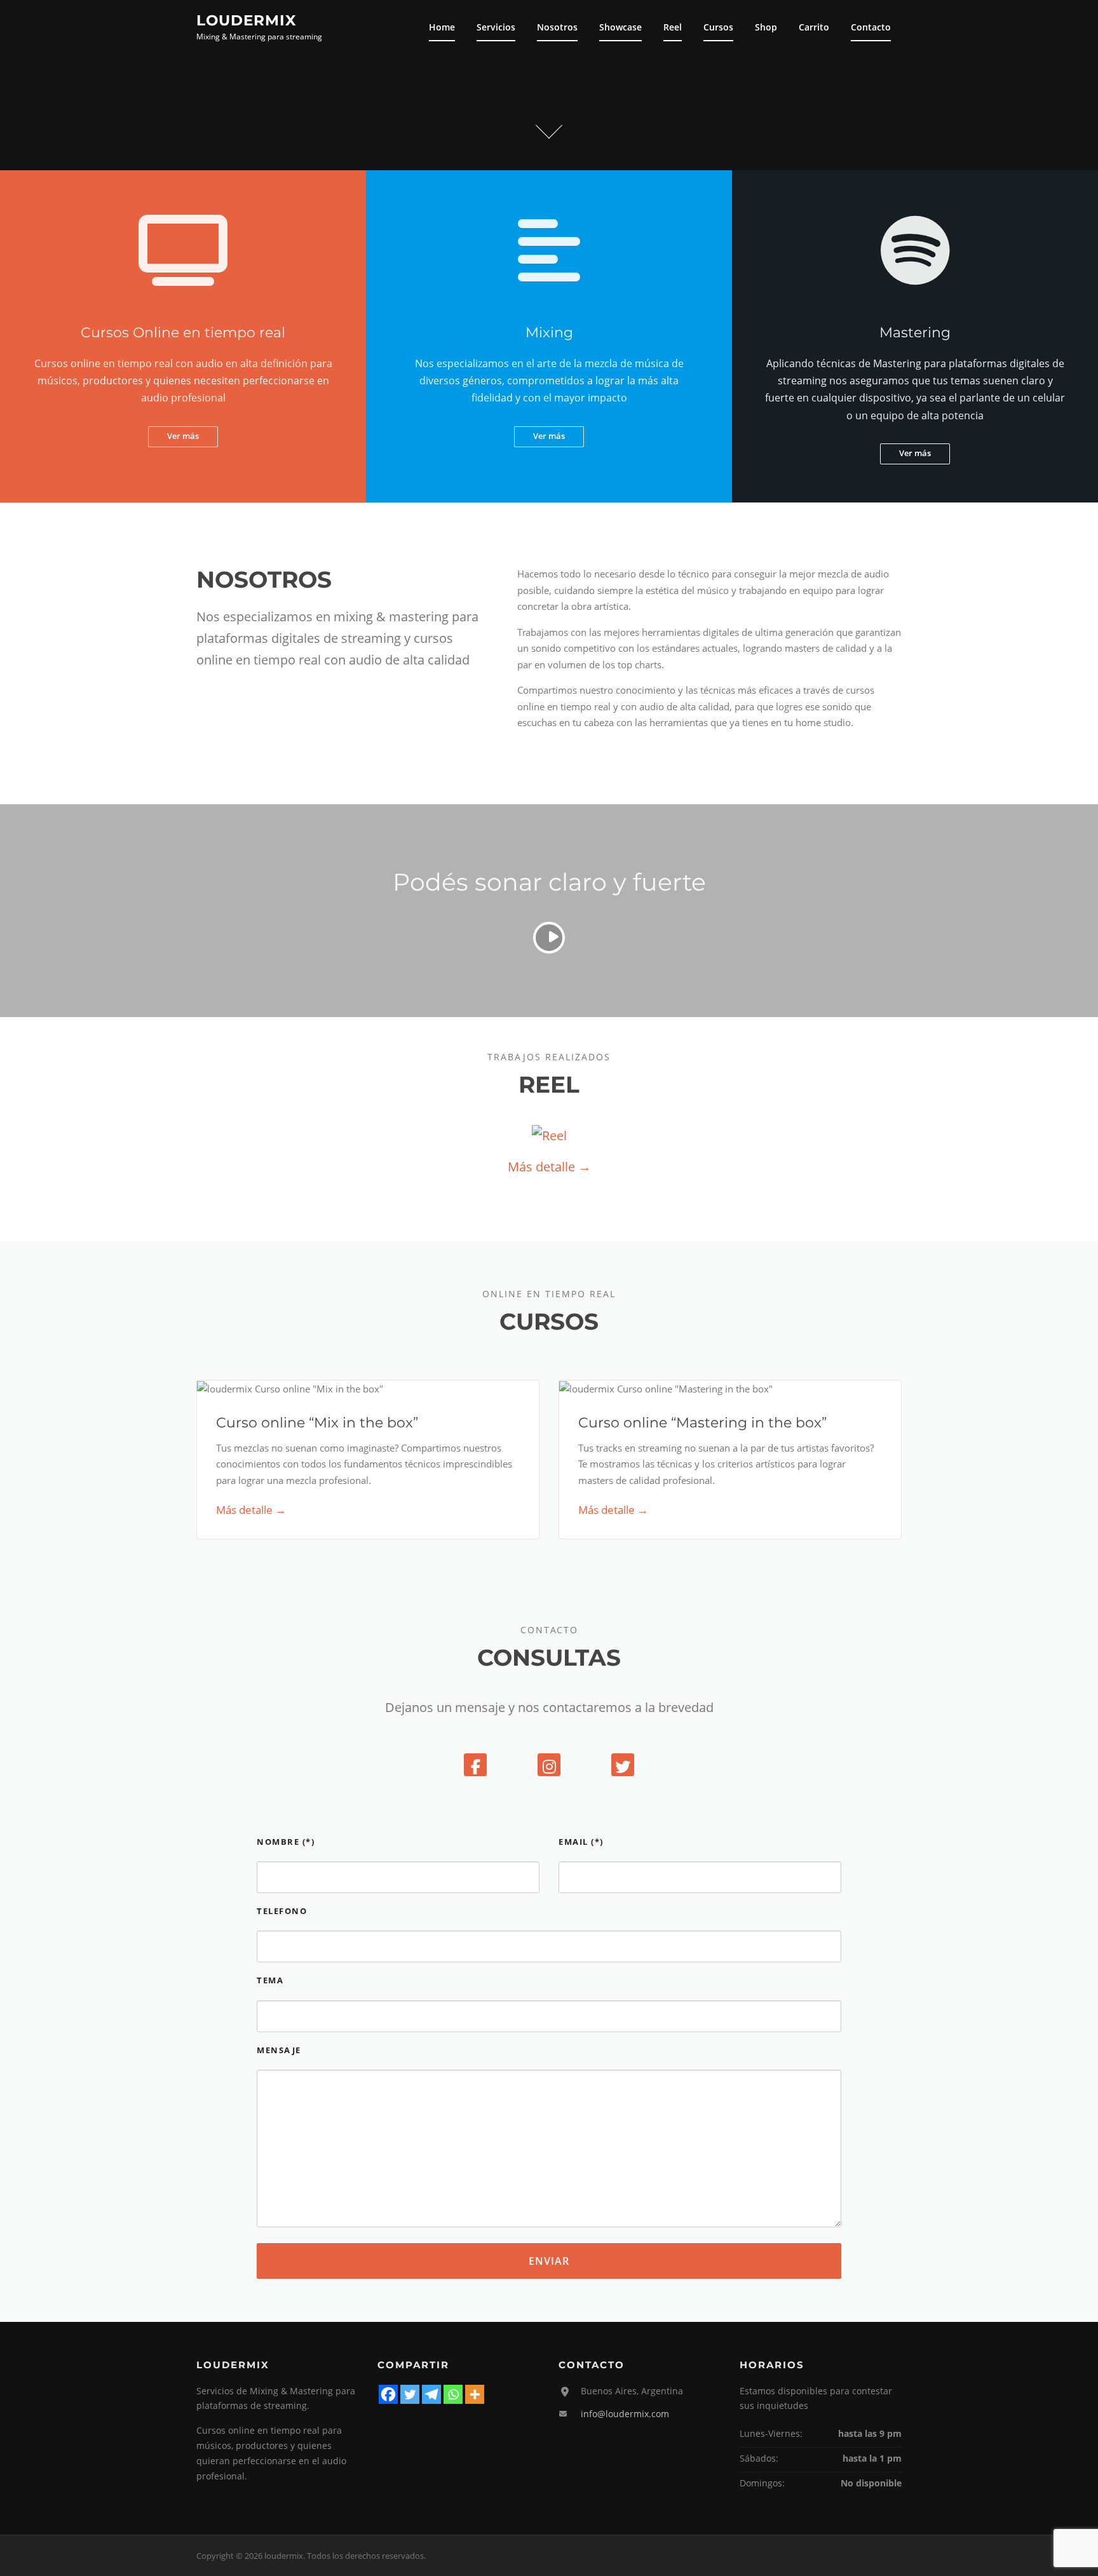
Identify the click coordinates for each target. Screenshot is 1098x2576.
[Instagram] (549, 1765)
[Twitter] (623, 1765)
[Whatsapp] (453, 2394)
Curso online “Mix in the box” (317, 1423)
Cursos (718, 27)
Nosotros (557, 27)
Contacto (871, 27)
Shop (766, 27)
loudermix (246, 20)
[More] (475, 2394)
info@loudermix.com (625, 2414)
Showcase (620, 27)
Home (442, 27)
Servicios (496, 27)
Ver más (183, 436)
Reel (673, 27)
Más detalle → (549, 1167)
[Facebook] (475, 1765)
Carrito (814, 27)
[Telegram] (431, 2394)
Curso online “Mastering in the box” (702, 1423)
